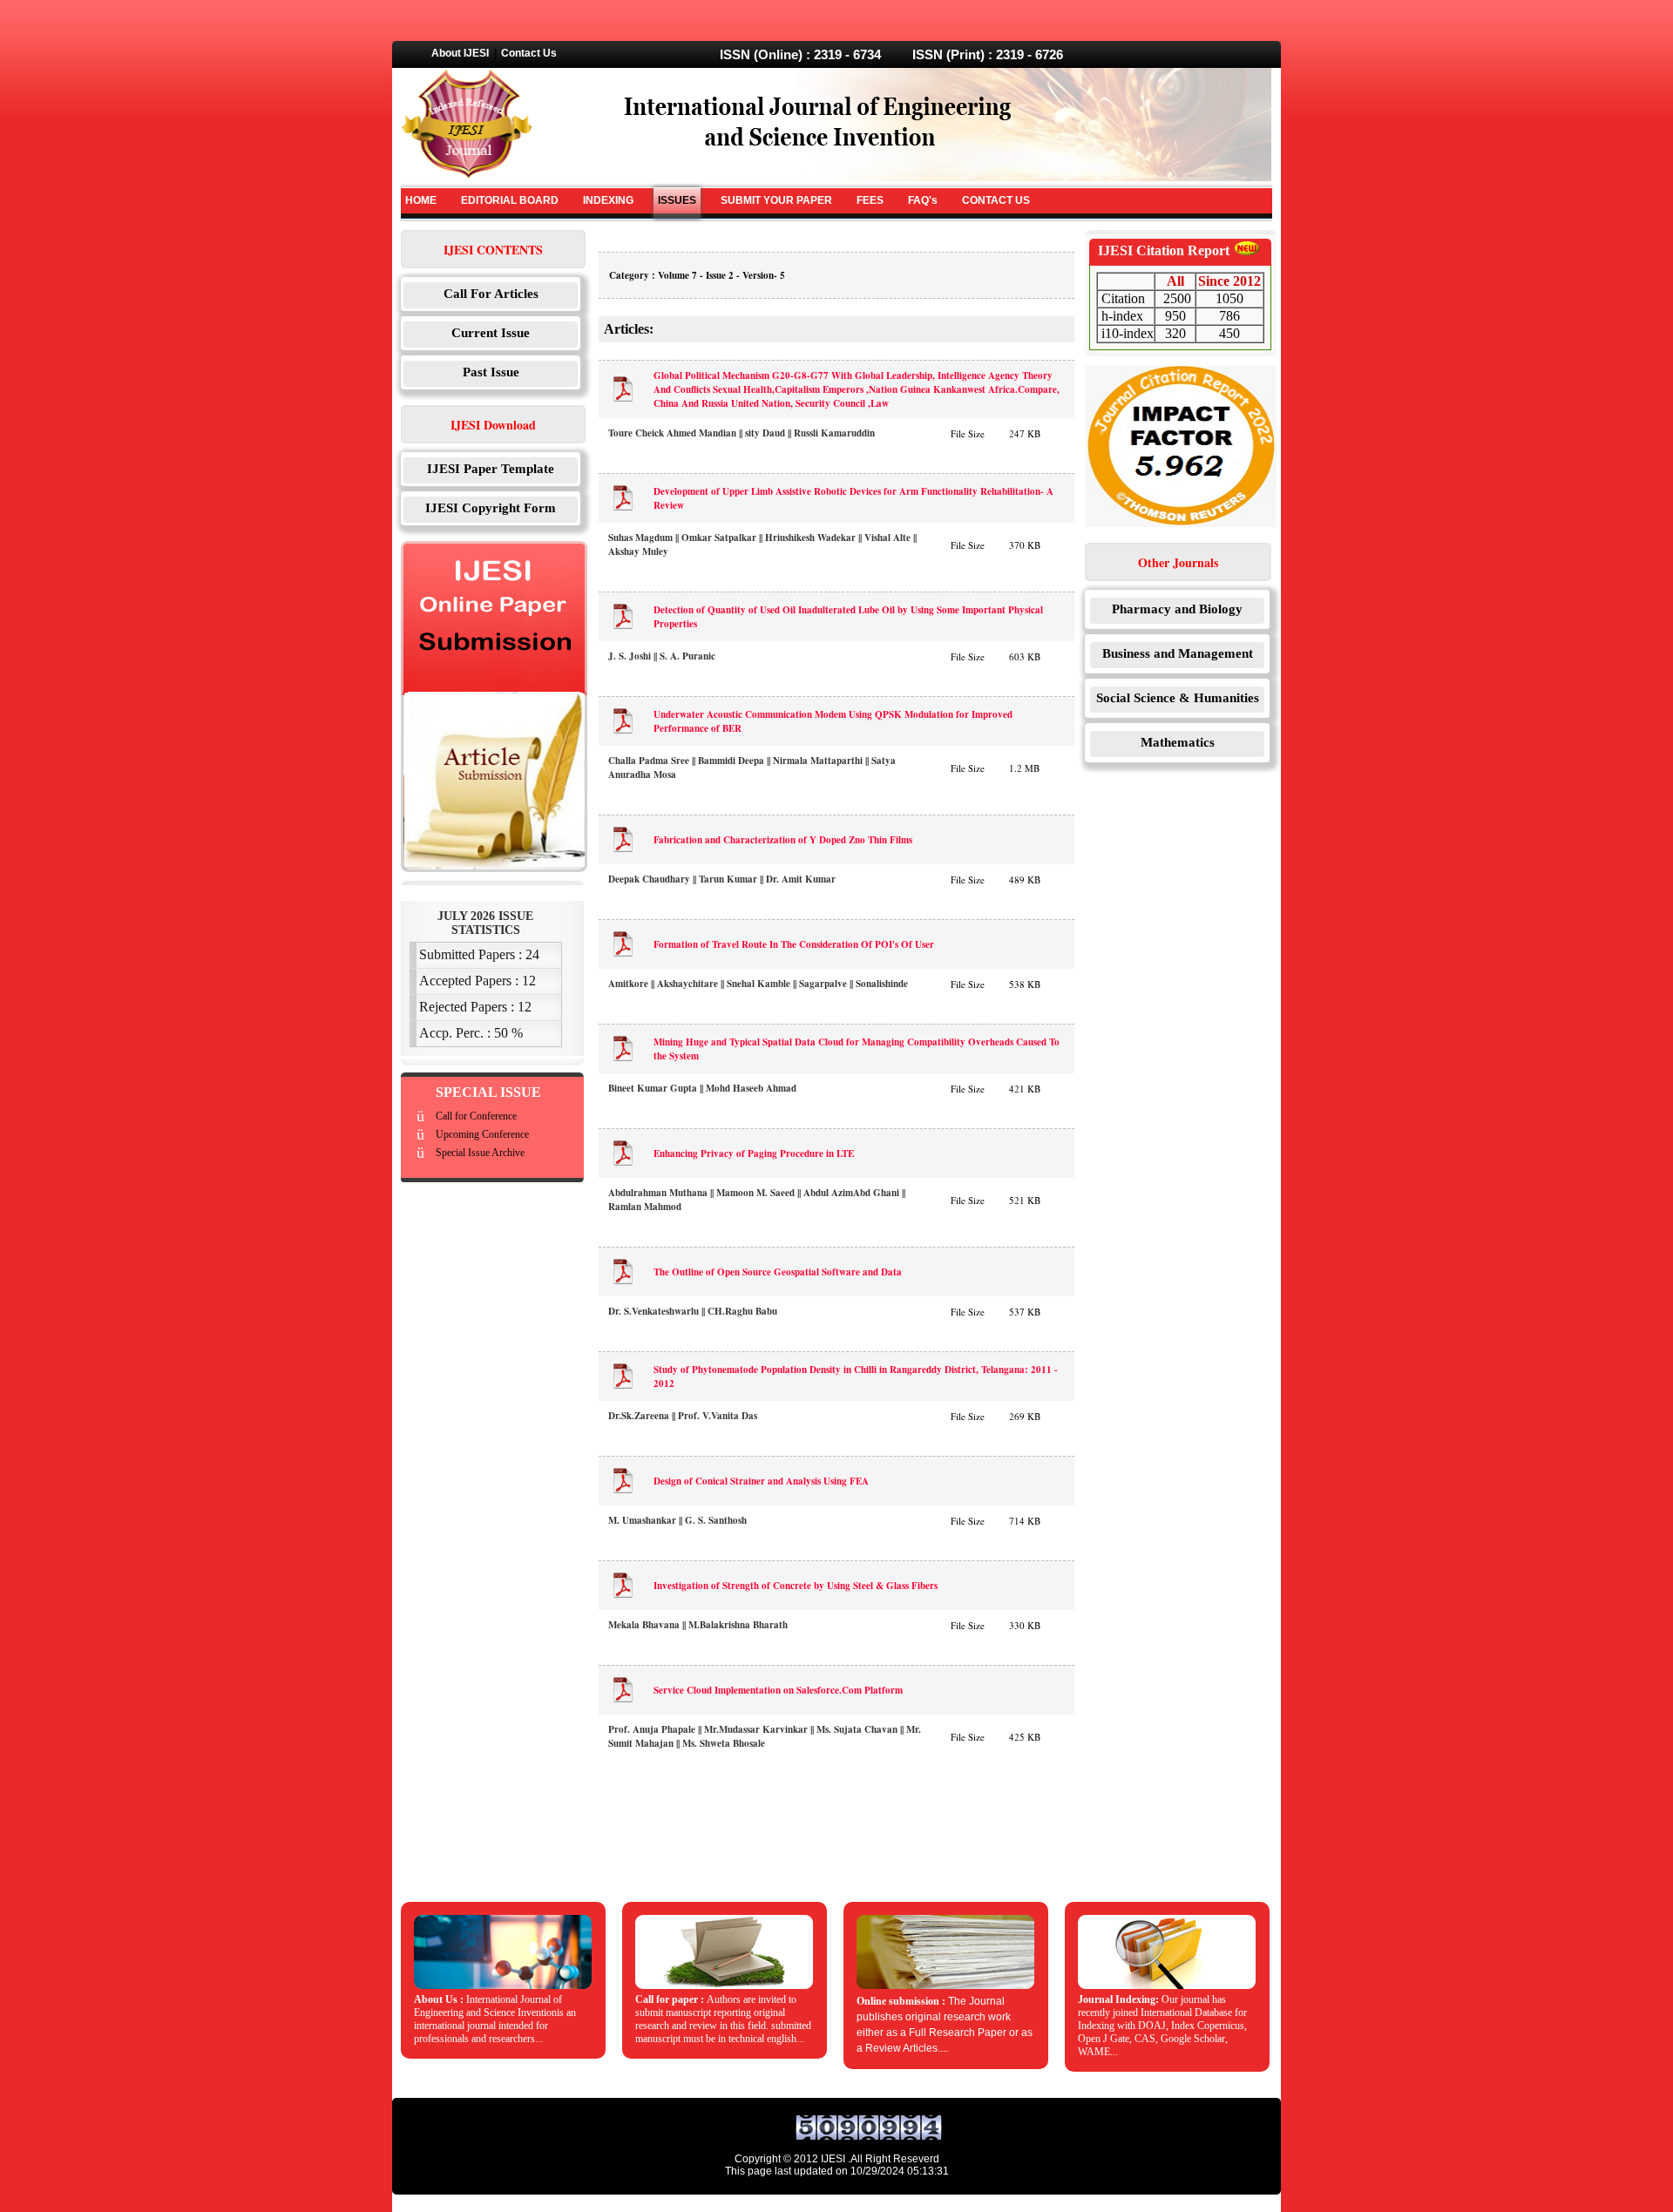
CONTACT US (996, 200)
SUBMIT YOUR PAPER (776, 200)
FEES (870, 200)
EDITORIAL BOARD (510, 200)
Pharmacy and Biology (1177, 609)
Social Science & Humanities (1178, 698)
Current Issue (491, 333)
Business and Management (1178, 653)
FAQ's (923, 200)
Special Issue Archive (480, 1153)
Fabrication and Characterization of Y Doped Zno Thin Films (783, 840)
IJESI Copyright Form (491, 508)
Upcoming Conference (482, 1134)
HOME (421, 200)
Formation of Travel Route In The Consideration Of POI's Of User (794, 944)
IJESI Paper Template (491, 469)
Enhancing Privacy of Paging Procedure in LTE (754, 1153)
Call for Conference (476, 1116)
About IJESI (460, 53)
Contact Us (529, 53)
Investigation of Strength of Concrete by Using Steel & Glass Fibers (796, 1586)
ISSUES (677, 200)
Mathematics (1178, 742)
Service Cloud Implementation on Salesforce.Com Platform (778, 1690)
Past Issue (491, 372)
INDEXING (608, 200)
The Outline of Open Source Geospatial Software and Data (778, 1272)
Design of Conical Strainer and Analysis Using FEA (761, 1481)
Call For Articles (491, 294)
